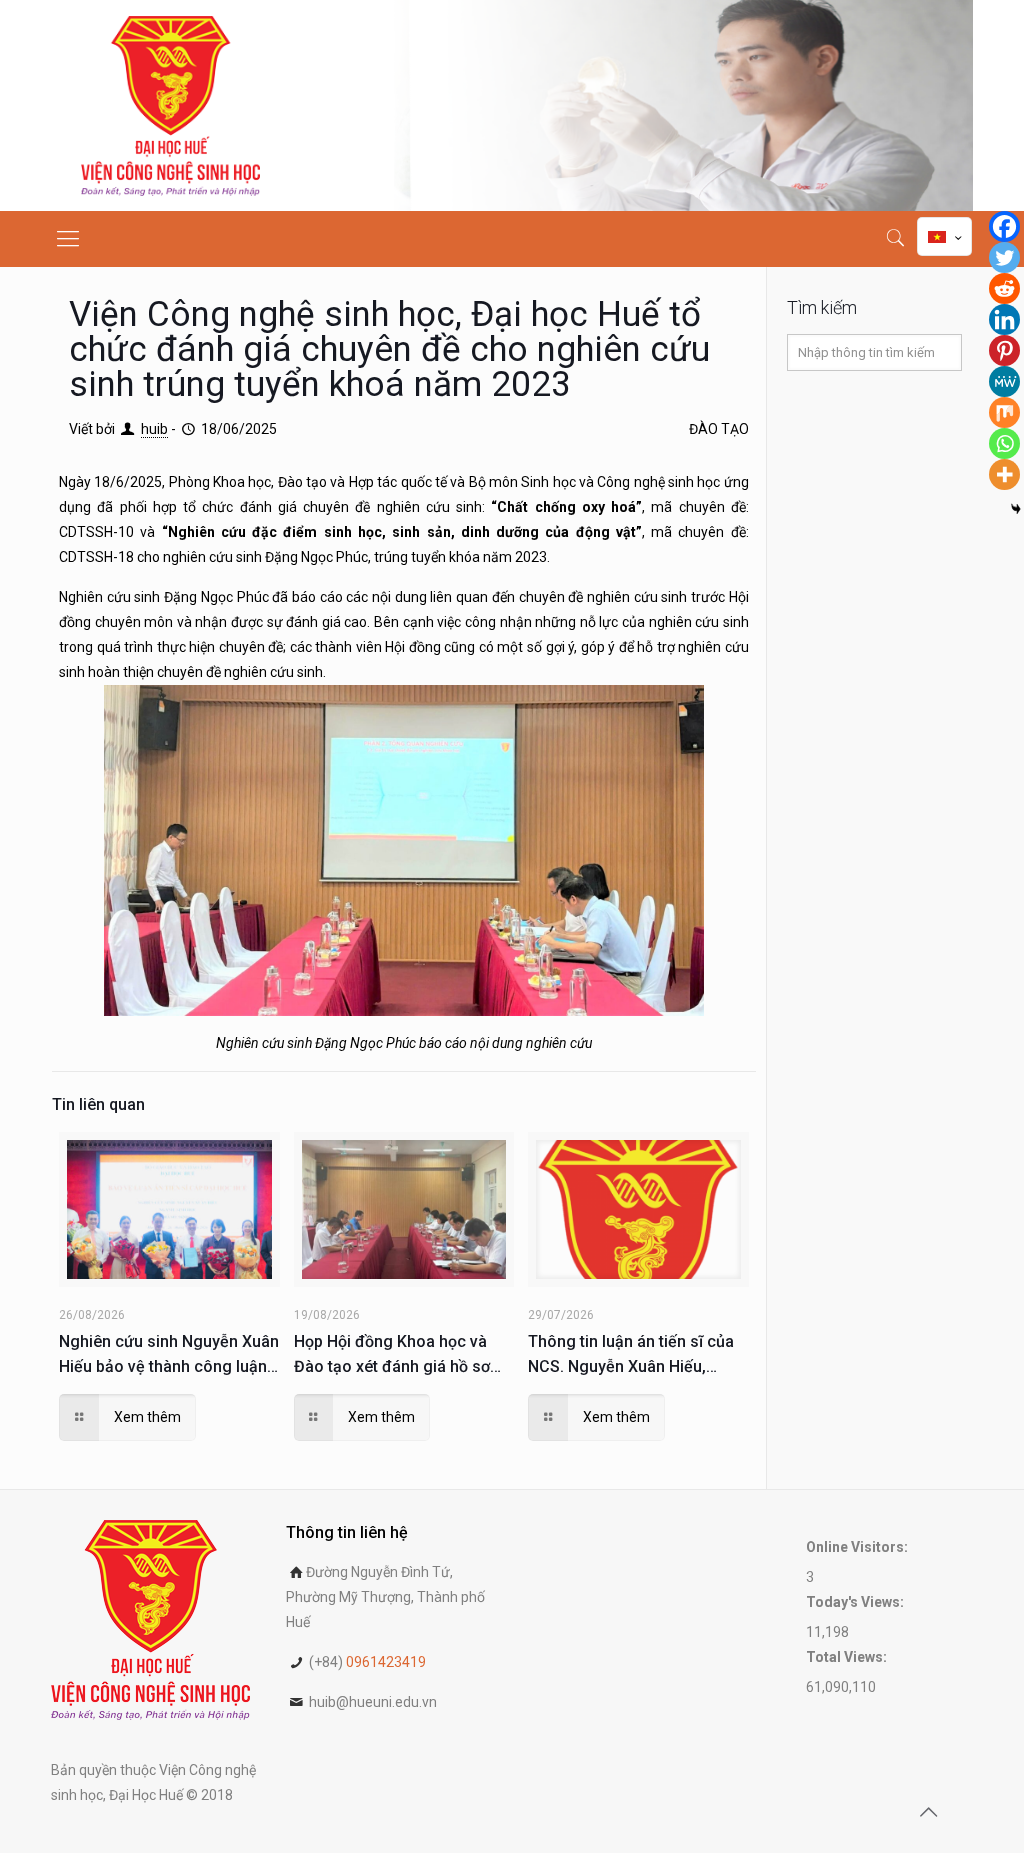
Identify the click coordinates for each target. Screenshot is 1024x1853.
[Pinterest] (1004, 350)
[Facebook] (1004, 226)
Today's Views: (856, 1602)
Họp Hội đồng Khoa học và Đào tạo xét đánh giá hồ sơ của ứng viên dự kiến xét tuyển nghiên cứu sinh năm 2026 (392, 1355)
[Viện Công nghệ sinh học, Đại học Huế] (170, 105)
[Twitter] (1004, 257)
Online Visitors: (858, 1547)
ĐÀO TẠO (719, 429)
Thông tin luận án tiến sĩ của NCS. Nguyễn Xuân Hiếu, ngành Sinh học (631, 1355)
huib (154, 429)
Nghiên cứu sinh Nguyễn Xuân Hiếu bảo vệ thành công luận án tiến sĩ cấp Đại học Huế (169, 1355)
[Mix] (1004, 412)
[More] (1004, 474)
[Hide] (1016, 509)
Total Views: (848, 1657)
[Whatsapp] (1004, 443)
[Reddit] (1004, 288)
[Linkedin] (1004, 319)
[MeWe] (1004, 381)
